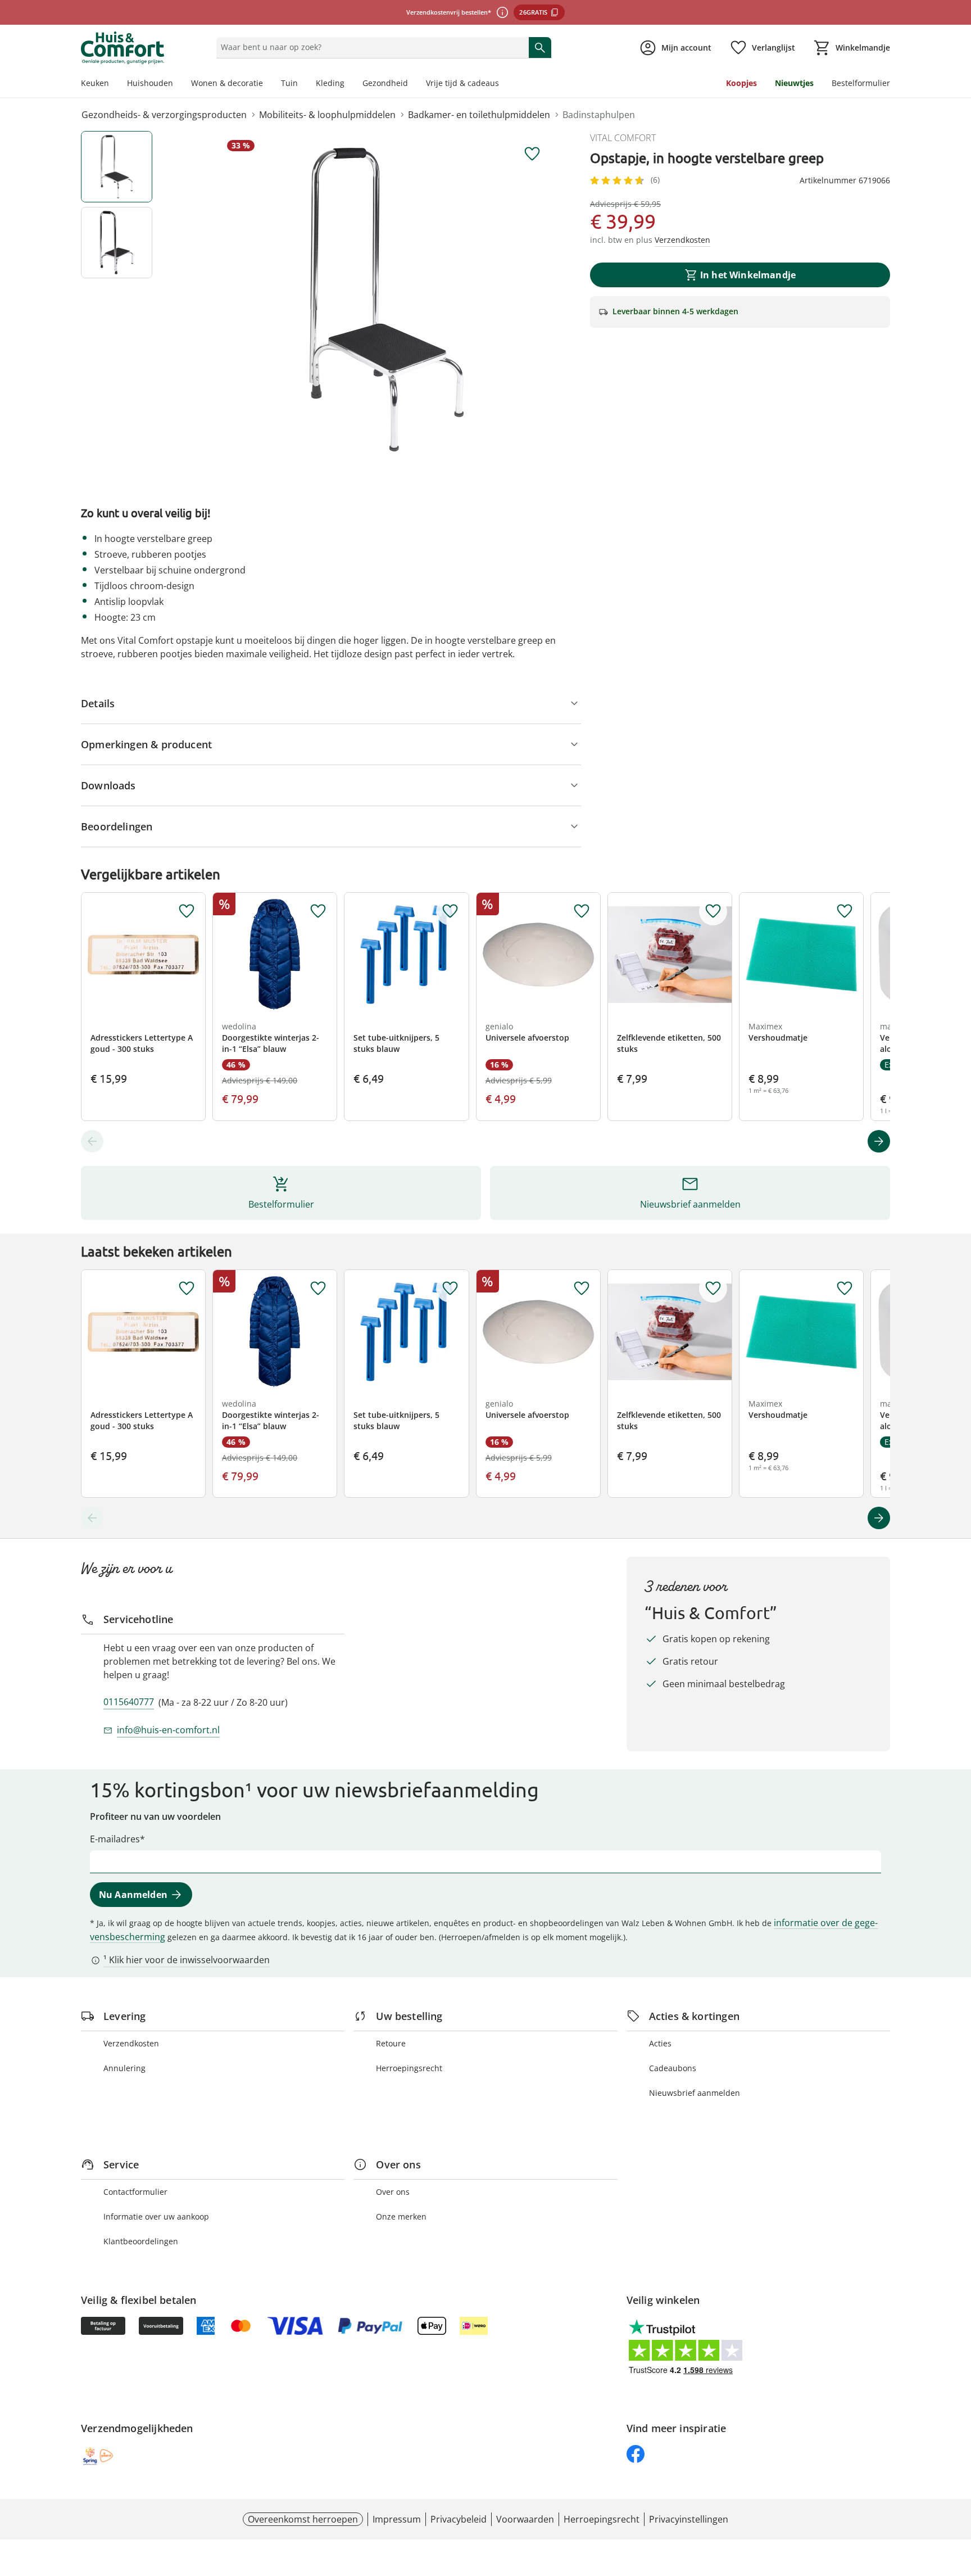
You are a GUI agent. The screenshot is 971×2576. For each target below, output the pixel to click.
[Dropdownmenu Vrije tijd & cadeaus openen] (503, 84)
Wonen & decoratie (227, 83)
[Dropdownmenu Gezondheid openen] (412, 84)
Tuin (289, 83)
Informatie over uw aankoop (156, 2216)
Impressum (397, 2519)
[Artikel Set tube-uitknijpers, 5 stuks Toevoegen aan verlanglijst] (450, 911)
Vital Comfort (623, 138)
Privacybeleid (459, 2519)
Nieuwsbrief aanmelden (695, 2093)
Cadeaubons (673, 2068)
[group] (387, 300)
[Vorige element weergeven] (92, 1141)
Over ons (393, 2192)
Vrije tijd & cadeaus (462, 83)
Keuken (95, 83)
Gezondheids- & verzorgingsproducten (164, 115)
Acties (660, 2043)
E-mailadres (115, 1839)
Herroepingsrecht (409, 2068)
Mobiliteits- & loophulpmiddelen (327, 115)
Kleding (330, 83)
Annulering (124, 2068)
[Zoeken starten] (540, 47)
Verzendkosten (131, 2043)
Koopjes (741, 83)
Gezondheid (385, 83)
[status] (370, 47)
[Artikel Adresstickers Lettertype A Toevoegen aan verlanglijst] (187, 911)
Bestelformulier (861, 83)
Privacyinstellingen (689, 2519)
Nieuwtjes (794, 83)
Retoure (391, 2043)
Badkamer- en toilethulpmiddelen (479, 115)
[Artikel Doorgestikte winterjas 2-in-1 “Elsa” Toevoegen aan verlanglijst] (318, 911)
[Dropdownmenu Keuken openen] (114, 84)
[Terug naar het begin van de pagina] (958, 2495)
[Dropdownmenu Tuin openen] (302, 84)
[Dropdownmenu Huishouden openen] (178, 84)
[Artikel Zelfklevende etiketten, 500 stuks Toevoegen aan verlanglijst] (713, 911)
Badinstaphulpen (599, 115)
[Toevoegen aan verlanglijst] (532, 154)
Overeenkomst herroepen (303, 2519)
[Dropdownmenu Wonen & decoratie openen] (267, 84)
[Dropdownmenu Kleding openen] (349, 84)
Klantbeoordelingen (141, 2241)
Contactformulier (135, 2192)
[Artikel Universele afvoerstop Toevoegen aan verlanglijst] (582, 911)
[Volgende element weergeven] (879, 1141)
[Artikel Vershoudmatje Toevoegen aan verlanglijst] (845, 911)
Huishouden (150, 83)
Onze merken (401, 2216)
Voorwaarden (525, 2519)
